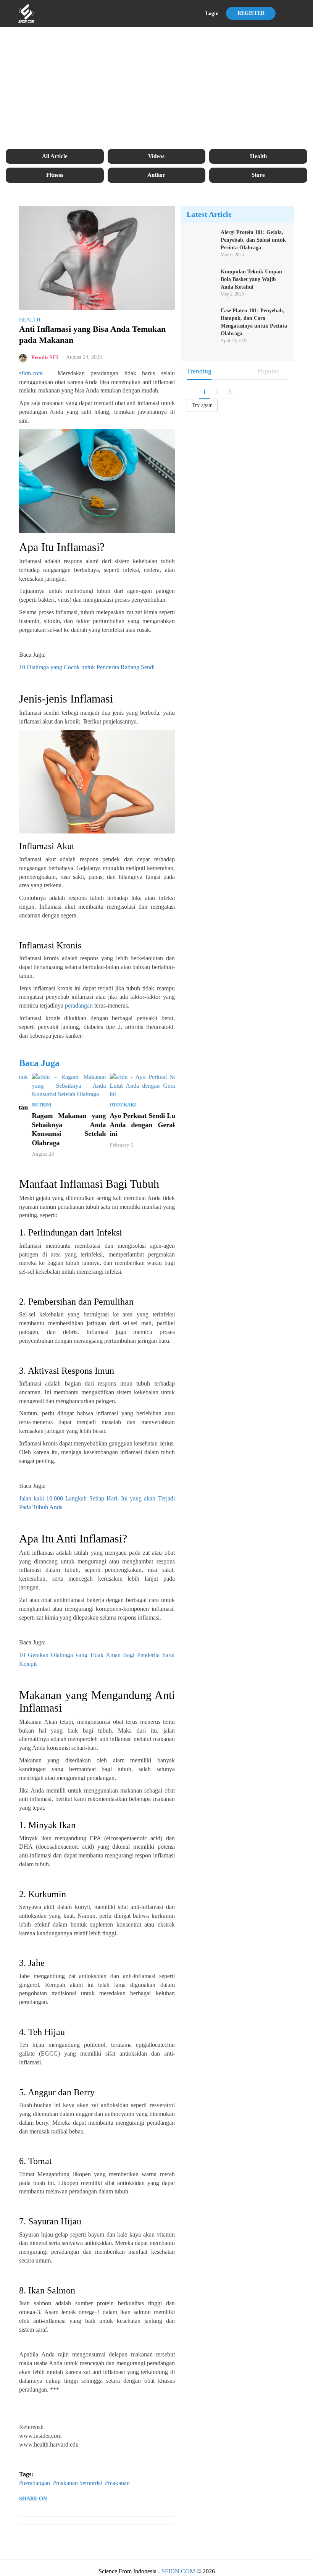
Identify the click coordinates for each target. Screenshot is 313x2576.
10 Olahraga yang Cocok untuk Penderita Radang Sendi (87, 667)
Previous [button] (15, 1117)
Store (258, 175)
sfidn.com (31, 373)
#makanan (117, 2483)
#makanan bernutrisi (77, 2483)
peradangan (79, 1005)
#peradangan (35, 2483)
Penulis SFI (45, 358)
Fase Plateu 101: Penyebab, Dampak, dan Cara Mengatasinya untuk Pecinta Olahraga (254, 322)
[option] (58, 1117)
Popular (268, 371)
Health (258, 156)
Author (156, 175)
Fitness (55, 175)
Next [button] (179, 1117)
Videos (156, 156)
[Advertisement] (156, 88)
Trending (199, 371)
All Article (55, 156)
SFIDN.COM (178, 2571)
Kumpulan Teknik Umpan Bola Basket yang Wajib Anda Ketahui (251, 279)
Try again (202, 405)
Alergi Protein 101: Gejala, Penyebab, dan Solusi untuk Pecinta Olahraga (253, 240)
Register (251, 13)
